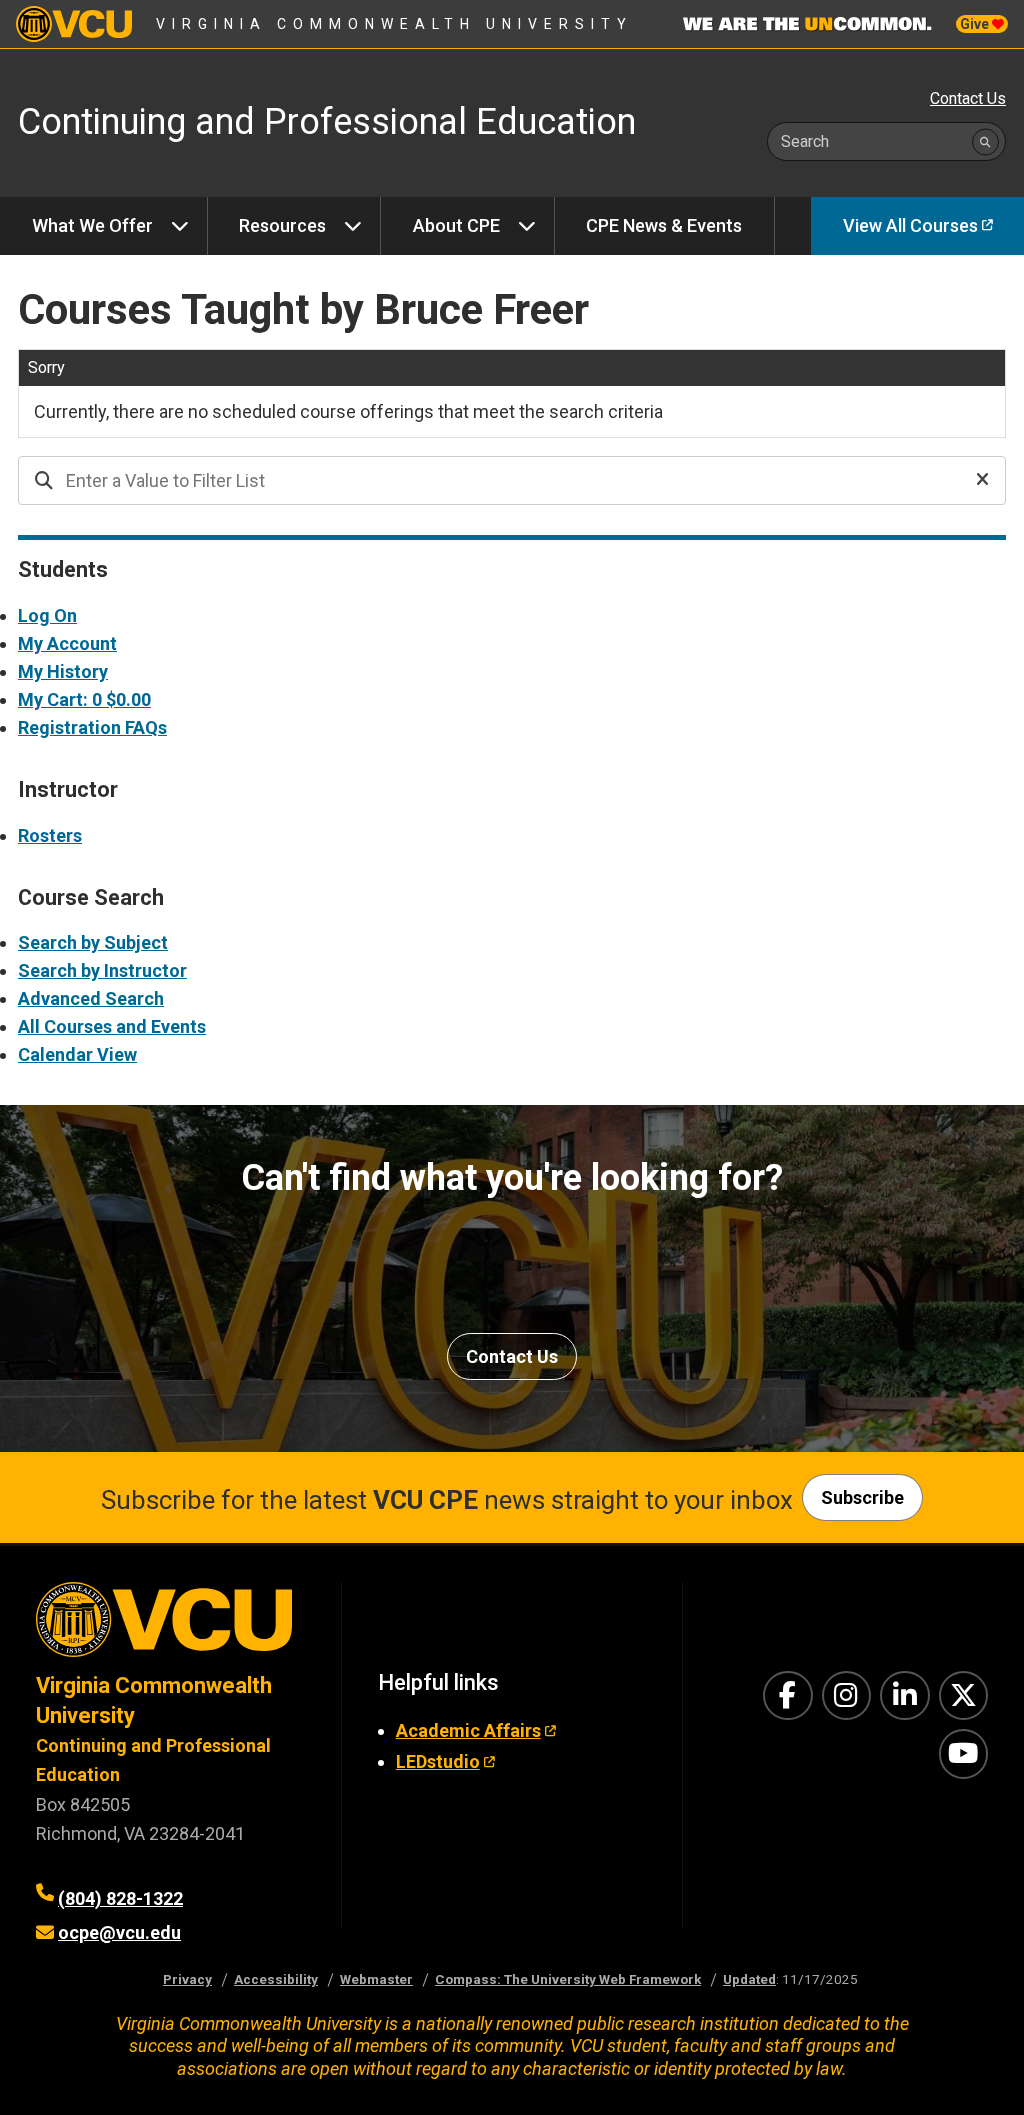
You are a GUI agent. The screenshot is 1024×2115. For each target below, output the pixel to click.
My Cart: (84, 699)
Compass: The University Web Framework (568, 1979)
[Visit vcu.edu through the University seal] (170, 1626)
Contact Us (968, 98)
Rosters (50, 835)
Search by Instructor (102, 970)
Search (805, 141)
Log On (47, 615)
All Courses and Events (112, 1026)
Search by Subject (93, 942)
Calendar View (77, 1054)
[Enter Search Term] (456, 480)
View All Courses (910, 225)
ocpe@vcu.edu (119, 1932)
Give (976, 24)
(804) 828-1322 (120, 1898)
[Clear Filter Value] (982, 480)
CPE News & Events (664, 225)
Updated (749, 1979)
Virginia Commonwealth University (394, 24)
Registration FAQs (92, 727)
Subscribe (862, 1497)
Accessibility (276, 1979)
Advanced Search (91, 998)
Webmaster (376, 1979)
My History (63, 671)
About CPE (456, 225)
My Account (67, 643)
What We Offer (92, 225)
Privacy (187, 1979)
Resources (282, 225)
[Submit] (985, 141)
